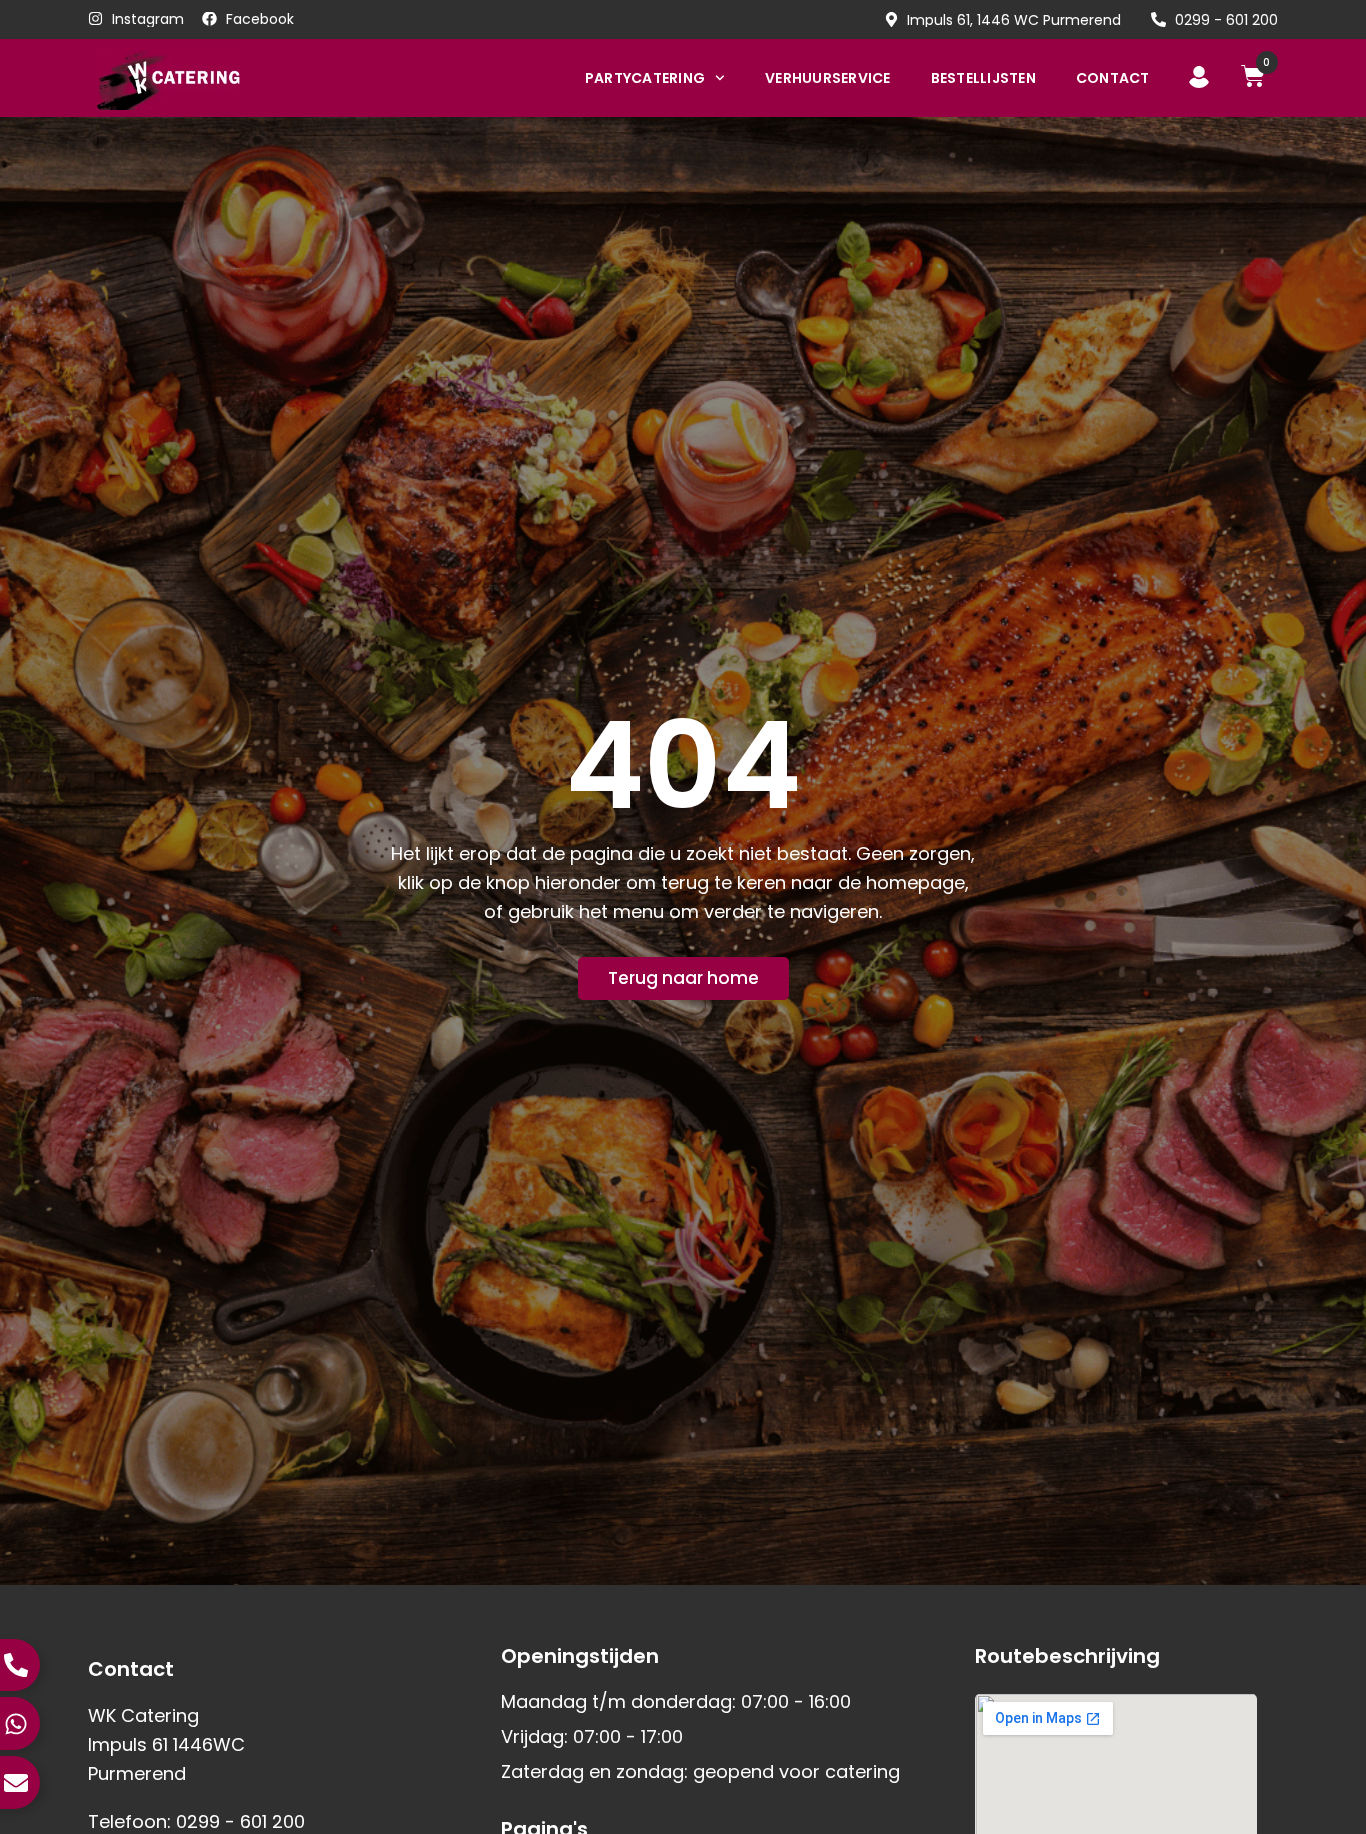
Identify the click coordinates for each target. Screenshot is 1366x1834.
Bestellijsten (983, 78)
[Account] (1199, 77)
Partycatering (645, 78)
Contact (1113, 78)
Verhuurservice (828, 78)
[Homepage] (200, 78)
